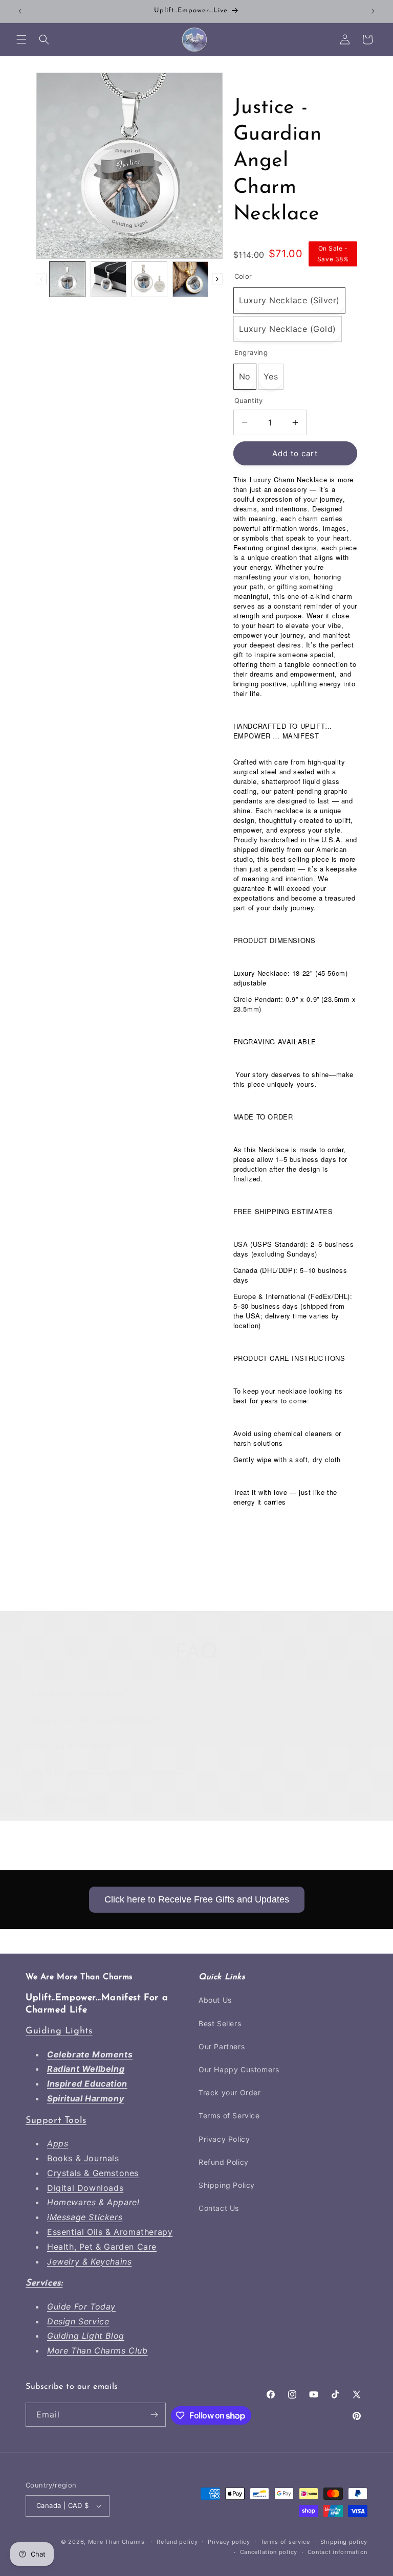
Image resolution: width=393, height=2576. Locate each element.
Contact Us (219, 2208)
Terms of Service (229, 2115)
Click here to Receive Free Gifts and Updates (197, 1899)
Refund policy (177, 2542)
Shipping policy (344, 2542)
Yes (271, 376)
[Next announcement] (373, 11)
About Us (215, 2000)
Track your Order (230, 2092)
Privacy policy (229, 2542)
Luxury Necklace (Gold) (288, 329)
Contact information (337, 2552)
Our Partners (222, 2046)
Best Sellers (220, 2023)
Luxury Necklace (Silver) (289, 300)
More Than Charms (117, 2542)
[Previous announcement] (20, 11)
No (245, 376)
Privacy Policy (224, 2139)
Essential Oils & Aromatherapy (110, 2232)
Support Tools (56, 2121)
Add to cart (295, 453)
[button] (21, 39)
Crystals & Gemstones (93, 2173)
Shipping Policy (227, 2185)
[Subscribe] (154, 2415)
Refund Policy (224, 2162)
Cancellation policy (269, 2552)
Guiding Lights (59, 2031)
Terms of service (285, 2542)
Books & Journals (83, 2158)
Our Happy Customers (239, 2069)
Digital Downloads (85, 2188)
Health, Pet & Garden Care (102, 2247)
